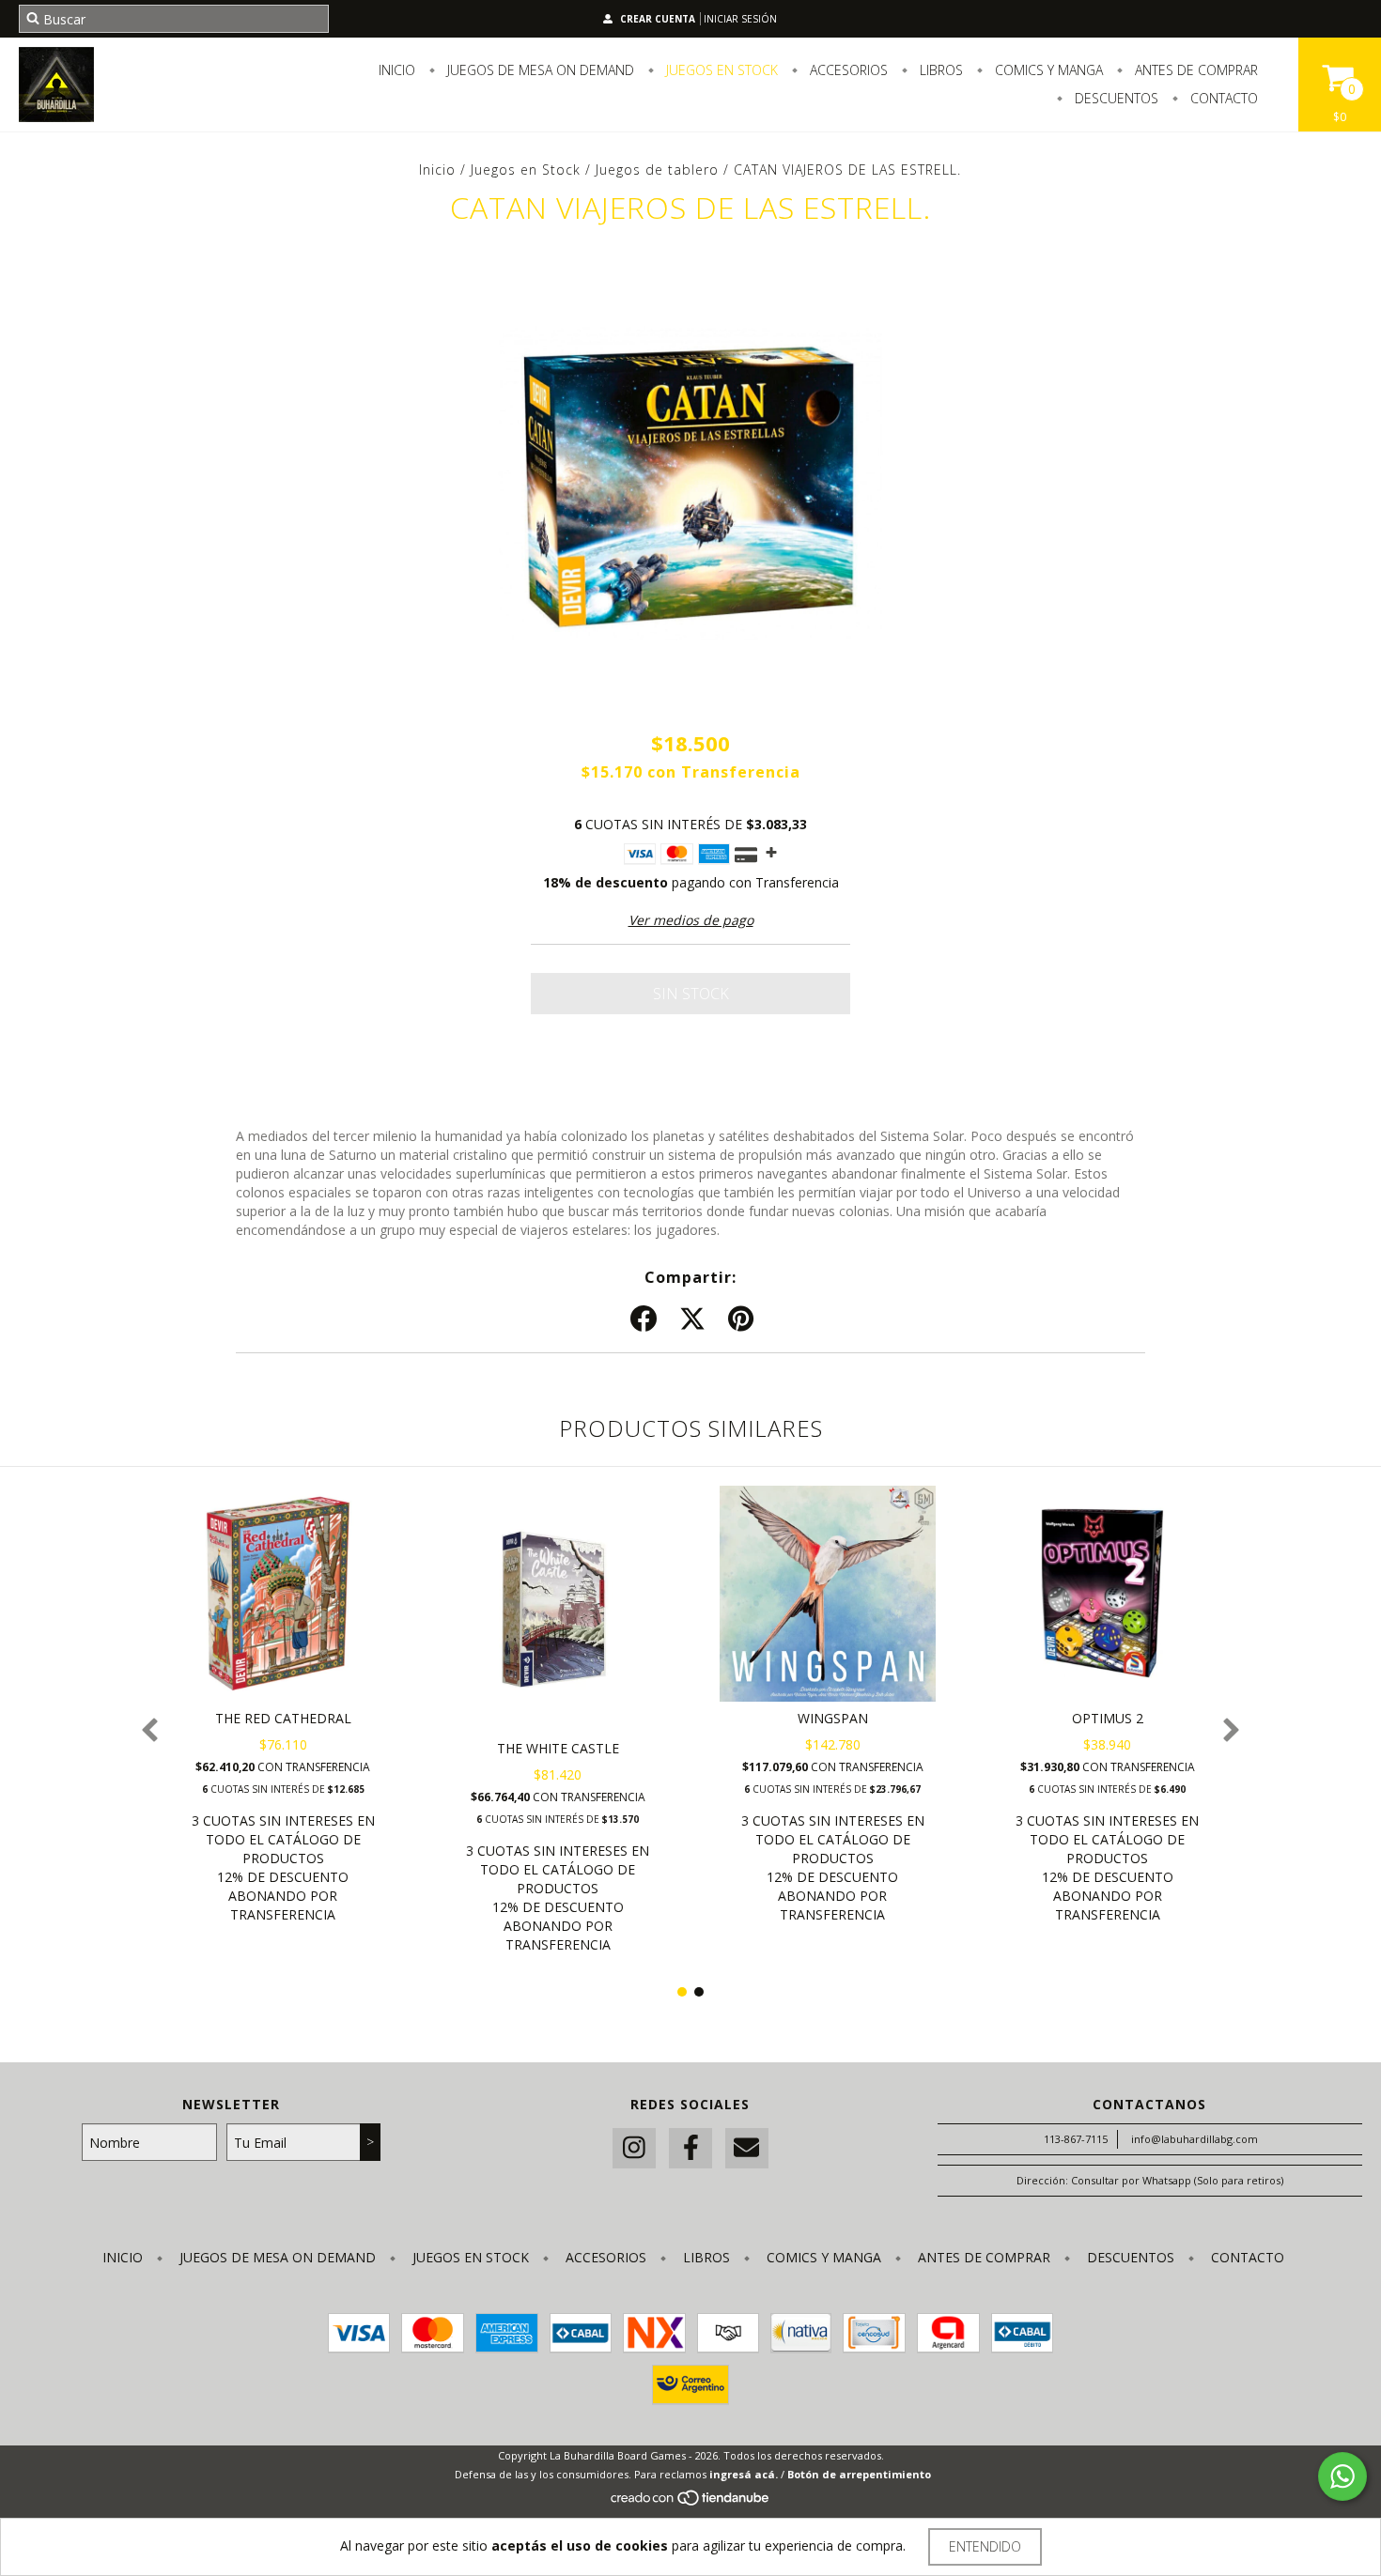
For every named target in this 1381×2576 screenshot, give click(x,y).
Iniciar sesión (740, 19)
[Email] (747, 2148)
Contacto (1222, 98)
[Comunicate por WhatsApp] (1342, 2476)
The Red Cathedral (283, 1718)
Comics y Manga (1047, 70)
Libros (939, 70)
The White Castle (558, 1748)
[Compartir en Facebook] (644, 1319)
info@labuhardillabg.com (1195, 2139)
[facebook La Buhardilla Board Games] (690, 2148)
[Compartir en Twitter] (692, 1319)
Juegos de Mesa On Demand (539, 70)
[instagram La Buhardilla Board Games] (634, 2148)
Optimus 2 (1108, 1718)
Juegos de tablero (657, 170)
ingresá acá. (744, 2474)
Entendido (985, 2546)
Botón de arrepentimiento (859, 2474)
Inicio (397, 70)
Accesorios (847, 70)
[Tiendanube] (691, 2503)
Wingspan (833, 1718)
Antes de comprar (1195, 70)
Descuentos (1115, 98)
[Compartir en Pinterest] (741, 1319)
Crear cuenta (658, 19)
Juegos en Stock (720, 70)
